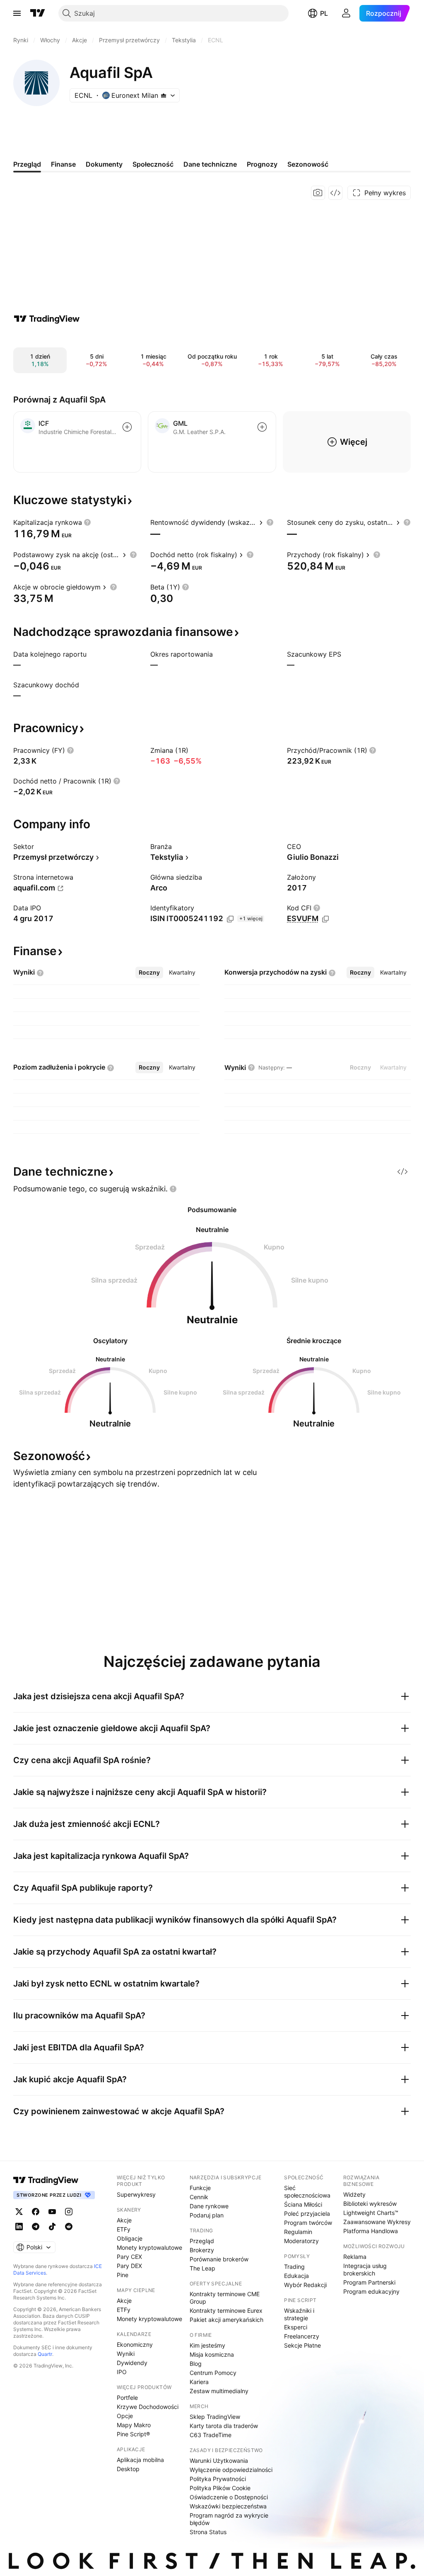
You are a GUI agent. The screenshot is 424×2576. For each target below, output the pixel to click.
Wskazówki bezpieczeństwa (228, 2506)
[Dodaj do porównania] (127, 427)
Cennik (199, 2197)
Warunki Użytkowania (219, 2461)
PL (324, 13)
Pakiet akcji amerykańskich (226, 2320)
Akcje (124, 2220)
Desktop (128, 2469)
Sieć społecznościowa (307, 2192)
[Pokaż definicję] (87, 522)
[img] (164, 95)
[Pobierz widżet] (335, 193)
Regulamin (298, 2232)
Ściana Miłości (303, 2204)
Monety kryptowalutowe (149, 2247)
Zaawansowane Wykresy (377, 2222)
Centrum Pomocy (213, 2373)
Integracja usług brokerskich (365, 2269)
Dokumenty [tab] (104, 164)
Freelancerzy (302, 2336)
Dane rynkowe (209, 2206)
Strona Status (208, 2532)
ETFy (124, 2229)
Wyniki (126, 2354)
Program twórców (308, 2223)
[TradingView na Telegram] (36, 2227)
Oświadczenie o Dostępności (229, 2497)
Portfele (127, 2398)
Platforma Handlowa (371, 2231)
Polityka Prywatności (218, 2479)
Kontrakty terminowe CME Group (225, 2298)
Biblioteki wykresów (370, 2204)
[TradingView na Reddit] (69, 2227)
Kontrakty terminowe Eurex (226, 2310)
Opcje (125, 2416)
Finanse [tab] (63, 164)
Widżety (354, 2194)
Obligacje (130, 2238)
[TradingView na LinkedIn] (19, 2227)
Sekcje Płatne (302, 2345)
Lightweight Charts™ (371, 2213)
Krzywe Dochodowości (148, 2407)
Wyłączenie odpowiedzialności (231, 2470)
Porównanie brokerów (219, 2259)
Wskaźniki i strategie (299, 2314)
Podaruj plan (207, 2215)
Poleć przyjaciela (307, 2213)
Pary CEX (129, 2257)
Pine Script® (133, 2434)
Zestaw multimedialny (219, 2391)
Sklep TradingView (215, 2417)
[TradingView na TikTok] (52, 2227)
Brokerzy (202, 2250)
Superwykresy (136, 2194)
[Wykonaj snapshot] (318, 193)
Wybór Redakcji (305, 2285)
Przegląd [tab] (27, 164)
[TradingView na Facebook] (36, 2212)
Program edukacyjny (371, 2291)
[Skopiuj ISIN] (230, 919)
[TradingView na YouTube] (52, 2212)
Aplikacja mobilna (140, 2460)
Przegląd (202, 2241)
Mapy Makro (134, 2425)
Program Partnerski (369, 2282)
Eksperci (296, 2327)
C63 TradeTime (211, 2435)
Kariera (199, 2382)
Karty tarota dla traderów (224, 2426)
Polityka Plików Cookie (220, 2488)
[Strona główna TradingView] (38, 13)
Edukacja (296, 2276)
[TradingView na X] (19, 2212)
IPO (122, 2372)
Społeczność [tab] (153, 164)
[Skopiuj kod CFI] (325, 919)
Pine (123, 2275)
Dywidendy (132, 2363)
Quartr (45, 2354)
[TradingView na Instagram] (69, 2212)
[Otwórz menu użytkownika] (346, 13)
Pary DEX (129, 2266)
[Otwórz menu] (17, 13)
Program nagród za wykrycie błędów (229, 2519)
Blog (196, 2364)
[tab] (149, 973)
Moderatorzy (301, 2241)
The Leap (202, 2268)
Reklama (355, 2257)
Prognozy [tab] (262, 164)
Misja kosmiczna (212, 2354)
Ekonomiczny (135, 2344)
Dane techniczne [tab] (210, 164)
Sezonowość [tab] (308, 164)
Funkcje (200, 2188)
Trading (294, 2267)
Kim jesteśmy (207, 2345)
